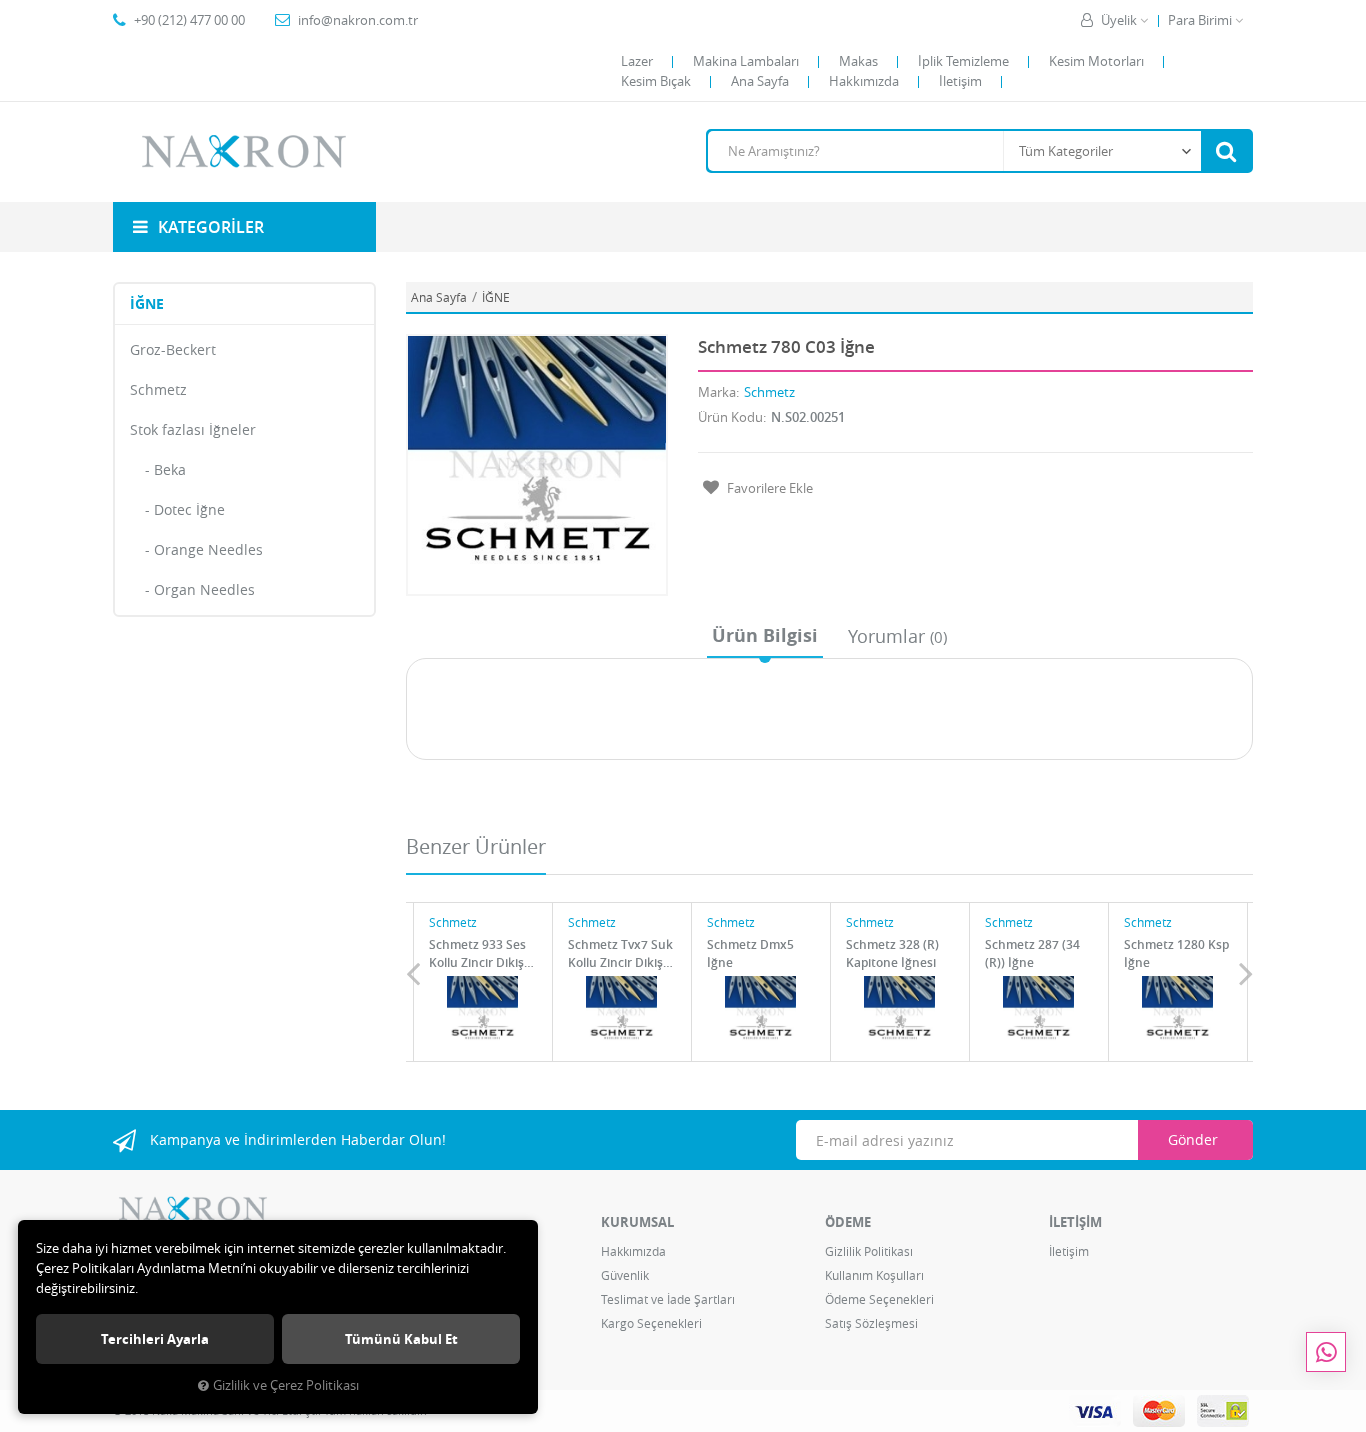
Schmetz (158, 389)
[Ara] (1226, 151)
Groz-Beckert (173, 349)
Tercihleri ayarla (155, 1339)
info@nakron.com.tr (358, 20)
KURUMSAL (637, 1222)
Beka (170, 469)
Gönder (1193, 1139)
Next (1246, 973)
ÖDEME (848, 1222)
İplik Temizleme (963, 61)
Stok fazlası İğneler (193, 429)
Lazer (637, 61)
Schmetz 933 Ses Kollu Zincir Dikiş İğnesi (477, 953)
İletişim (960, 81)
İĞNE (147, 303)
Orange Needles (208, 549)
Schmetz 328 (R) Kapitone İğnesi (892, 953)
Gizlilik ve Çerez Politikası (286, 1385)
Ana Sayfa (760, 81)
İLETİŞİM (1075, 1222)
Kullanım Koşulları (874, 1275)
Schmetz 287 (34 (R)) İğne (1032, 953)
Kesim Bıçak (656, 81)
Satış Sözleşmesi (871, 1323)
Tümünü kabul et (401, 1339)
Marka (717, 392)
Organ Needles (204, 589)
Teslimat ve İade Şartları (668, 1299)
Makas (858, 61)
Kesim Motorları (1096, 61)
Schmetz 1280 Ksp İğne (1176, 953)
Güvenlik (625, 1275)
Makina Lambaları (746, 61)
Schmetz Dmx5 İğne (750, 953)
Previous (413, 973)
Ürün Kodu (730, 417)
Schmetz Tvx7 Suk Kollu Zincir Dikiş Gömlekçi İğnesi (620, 953)
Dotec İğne (189, 509)
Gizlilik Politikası (869, 1251)
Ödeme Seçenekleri (879, 1299)
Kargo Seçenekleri (651, 1323)
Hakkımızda (864, 81)
